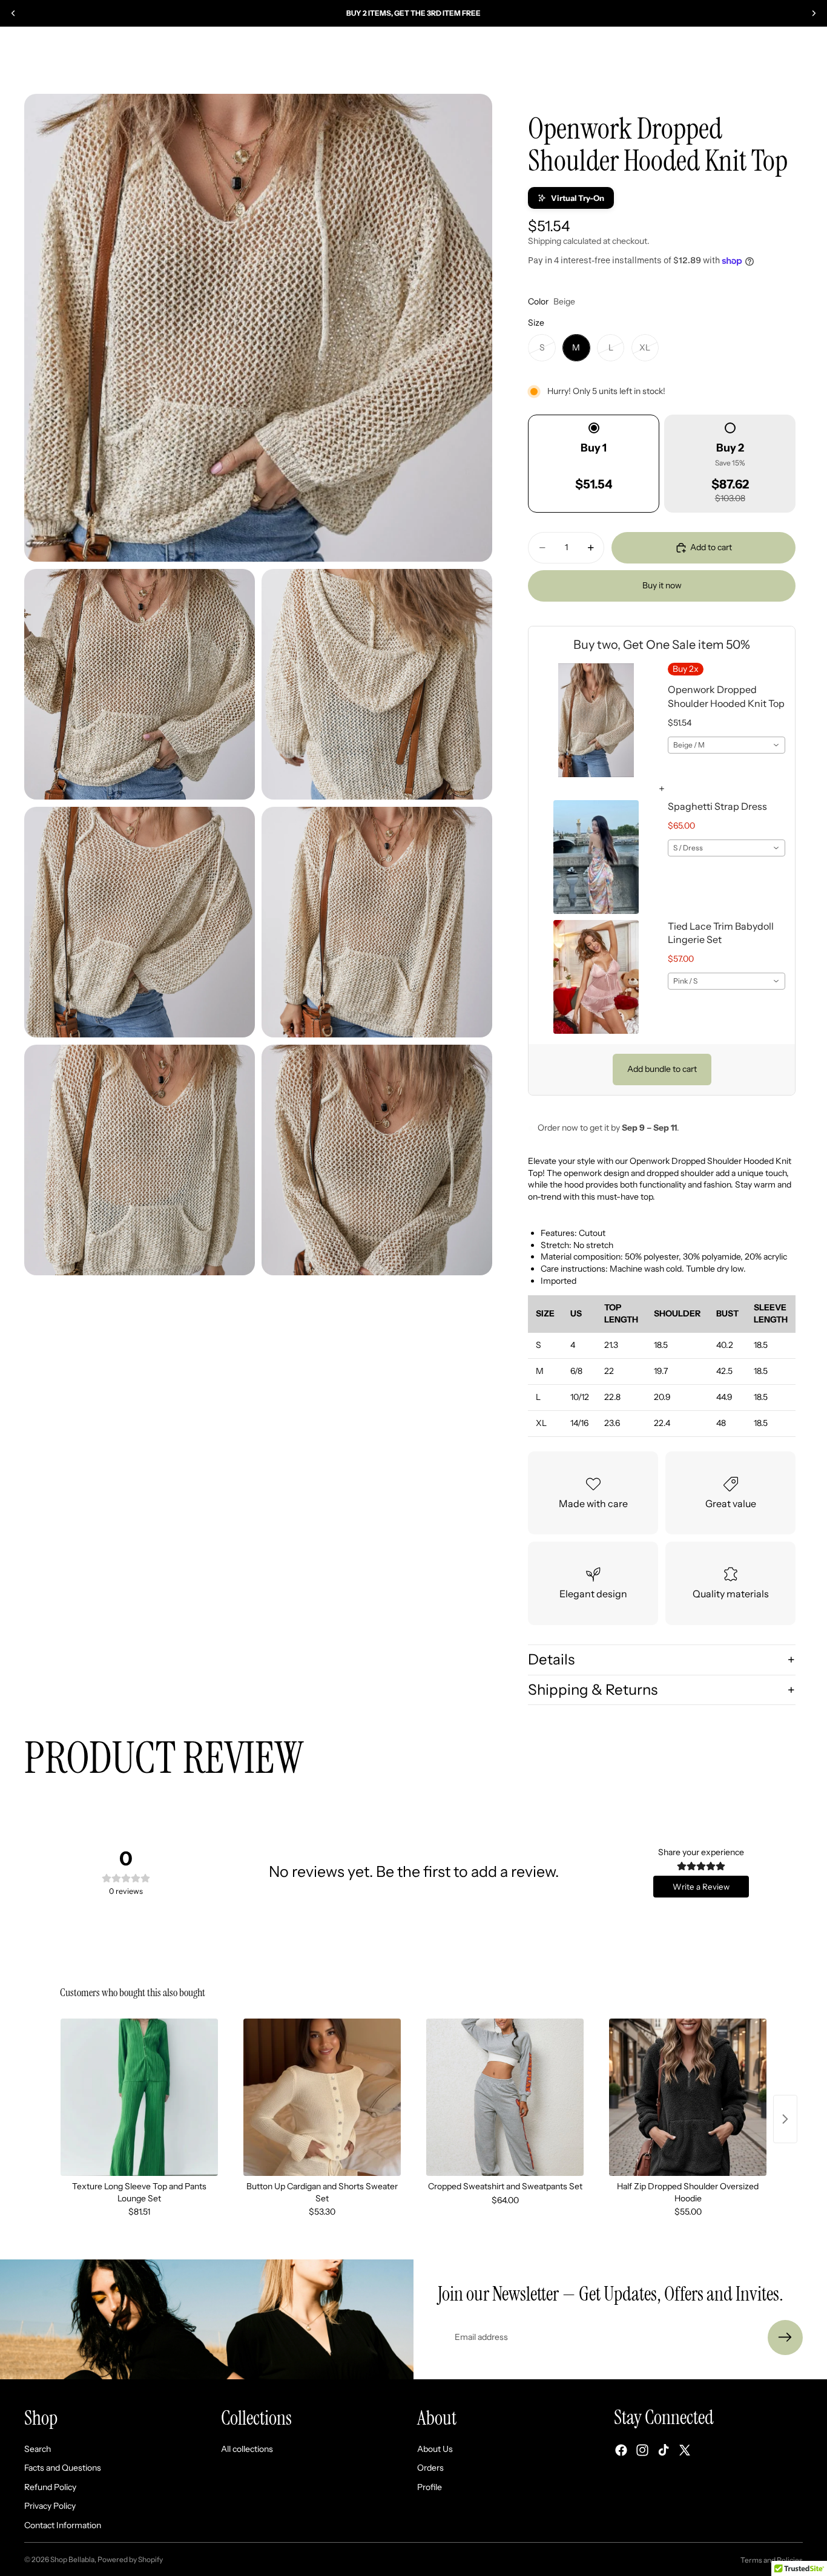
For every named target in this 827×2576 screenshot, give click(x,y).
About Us (435, 2448)
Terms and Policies (772, 2560)
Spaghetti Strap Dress (717, 806)
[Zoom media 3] (377, 684)
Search (38, 2448)
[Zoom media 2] (140, 684)
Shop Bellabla (72, 2559)
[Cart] (794, 61)
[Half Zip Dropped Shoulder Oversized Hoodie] (688, 2097)
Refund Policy (50, 2486)
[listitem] (632, 60)
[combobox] (727, 745)
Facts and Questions (63, 2468)
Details (551, 1659)
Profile (430, 2486)
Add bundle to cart (662, 1069)
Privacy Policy (50, 2506)
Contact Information (63, 2525)
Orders (430, 2468)
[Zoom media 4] (140, 922)
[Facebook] (621, 2450)
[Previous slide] (13, 13)
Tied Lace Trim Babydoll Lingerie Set (721, 933)
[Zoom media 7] (377, 1160)
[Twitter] (685, 2450)
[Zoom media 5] (377, 922)
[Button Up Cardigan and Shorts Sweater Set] (322, 2097)
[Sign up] (785, 2338)
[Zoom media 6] (140, 1160)
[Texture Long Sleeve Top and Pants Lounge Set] (139, 2097)
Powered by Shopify (130, 2559)
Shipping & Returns (593, 1690)
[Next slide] (814, 13)
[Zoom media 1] (258, 328)
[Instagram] (642, 2450)
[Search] (742, 61)
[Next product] (785, 2119)
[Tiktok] (664, 2450)
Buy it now (662, 585)
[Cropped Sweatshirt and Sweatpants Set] (505, 2097)
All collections (247, 2448)
